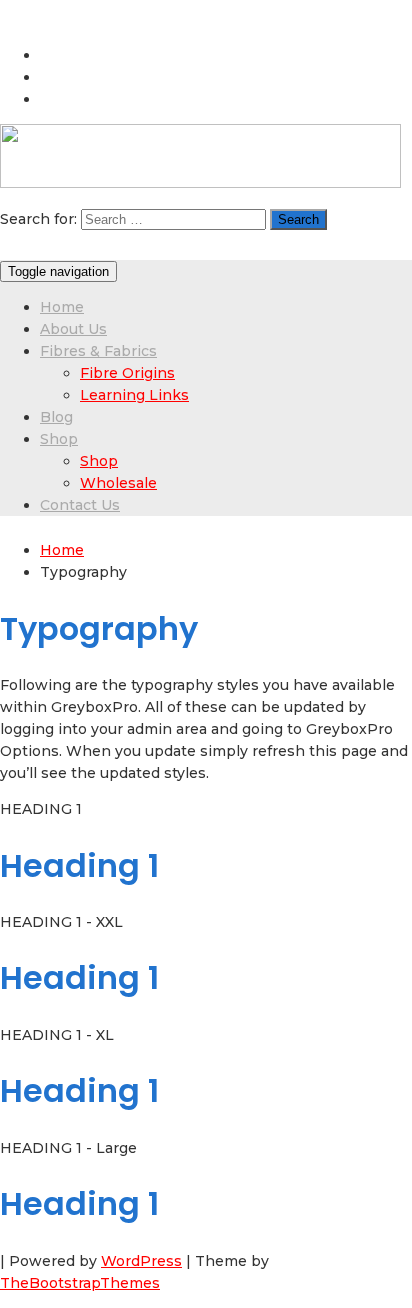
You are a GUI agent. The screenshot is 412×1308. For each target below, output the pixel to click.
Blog (56, 417)
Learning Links (134, 395)
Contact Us (80, 505)
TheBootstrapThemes (80, 1283)
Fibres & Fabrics (98, 351)
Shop (59, 439)
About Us (73, 329)
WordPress (141, 1261)
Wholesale (118, 483)
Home (62, 307)
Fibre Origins (127, 373)
